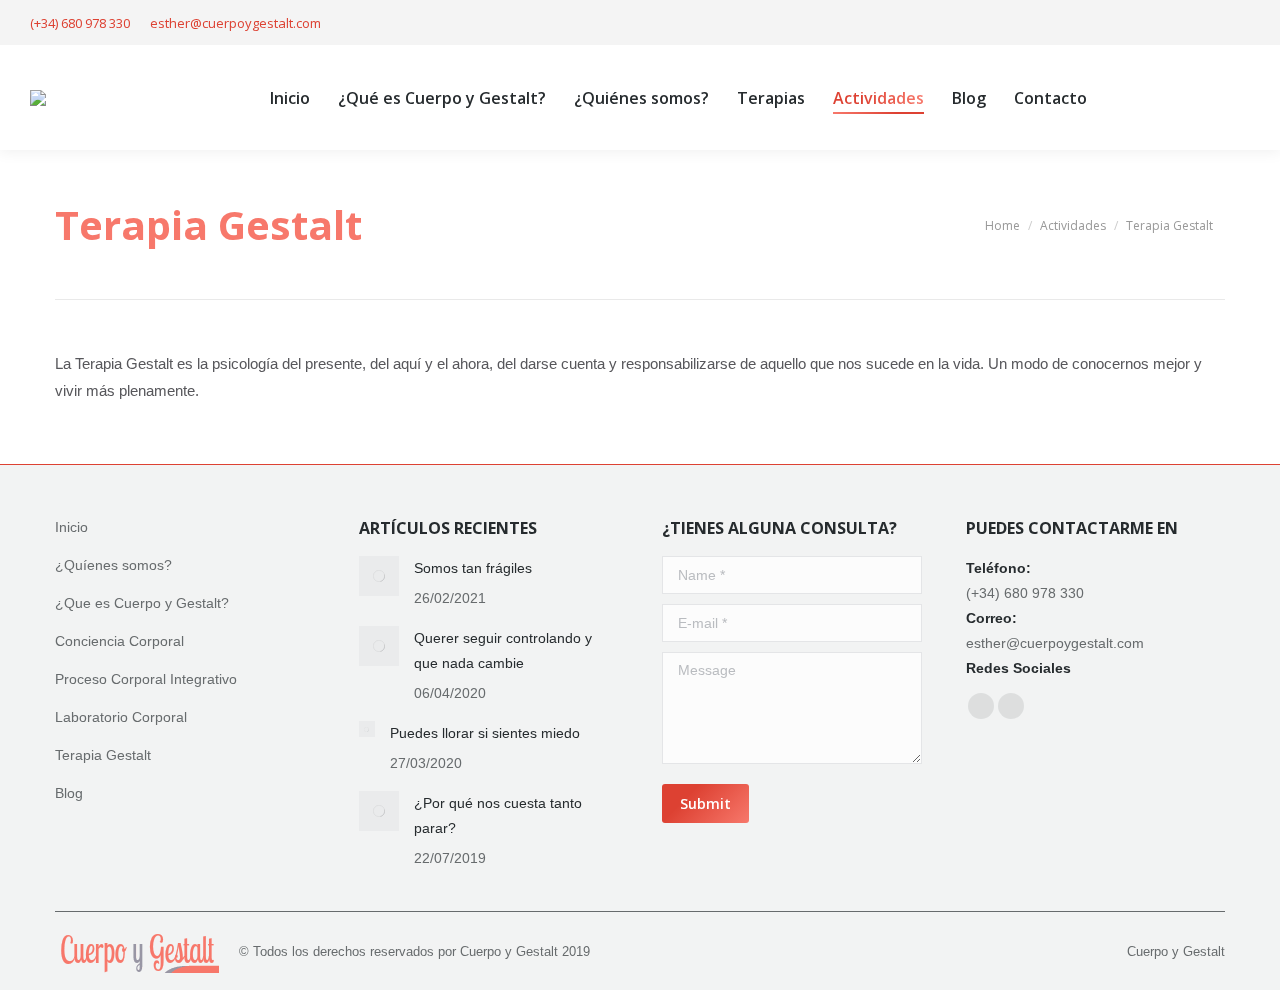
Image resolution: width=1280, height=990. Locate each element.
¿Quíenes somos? (113, 565)
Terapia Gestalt (103, 755)
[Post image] (379, 576)
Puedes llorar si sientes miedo (485, 733)
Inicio (71, 527)
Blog (69, 793)
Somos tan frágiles (473, 568)
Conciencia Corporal (119, 641)
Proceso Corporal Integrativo (146, 679)
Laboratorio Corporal (121, 717)
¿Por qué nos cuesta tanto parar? (498, 815)
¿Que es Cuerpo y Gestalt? (142, 603)
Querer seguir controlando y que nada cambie (503, 650)
